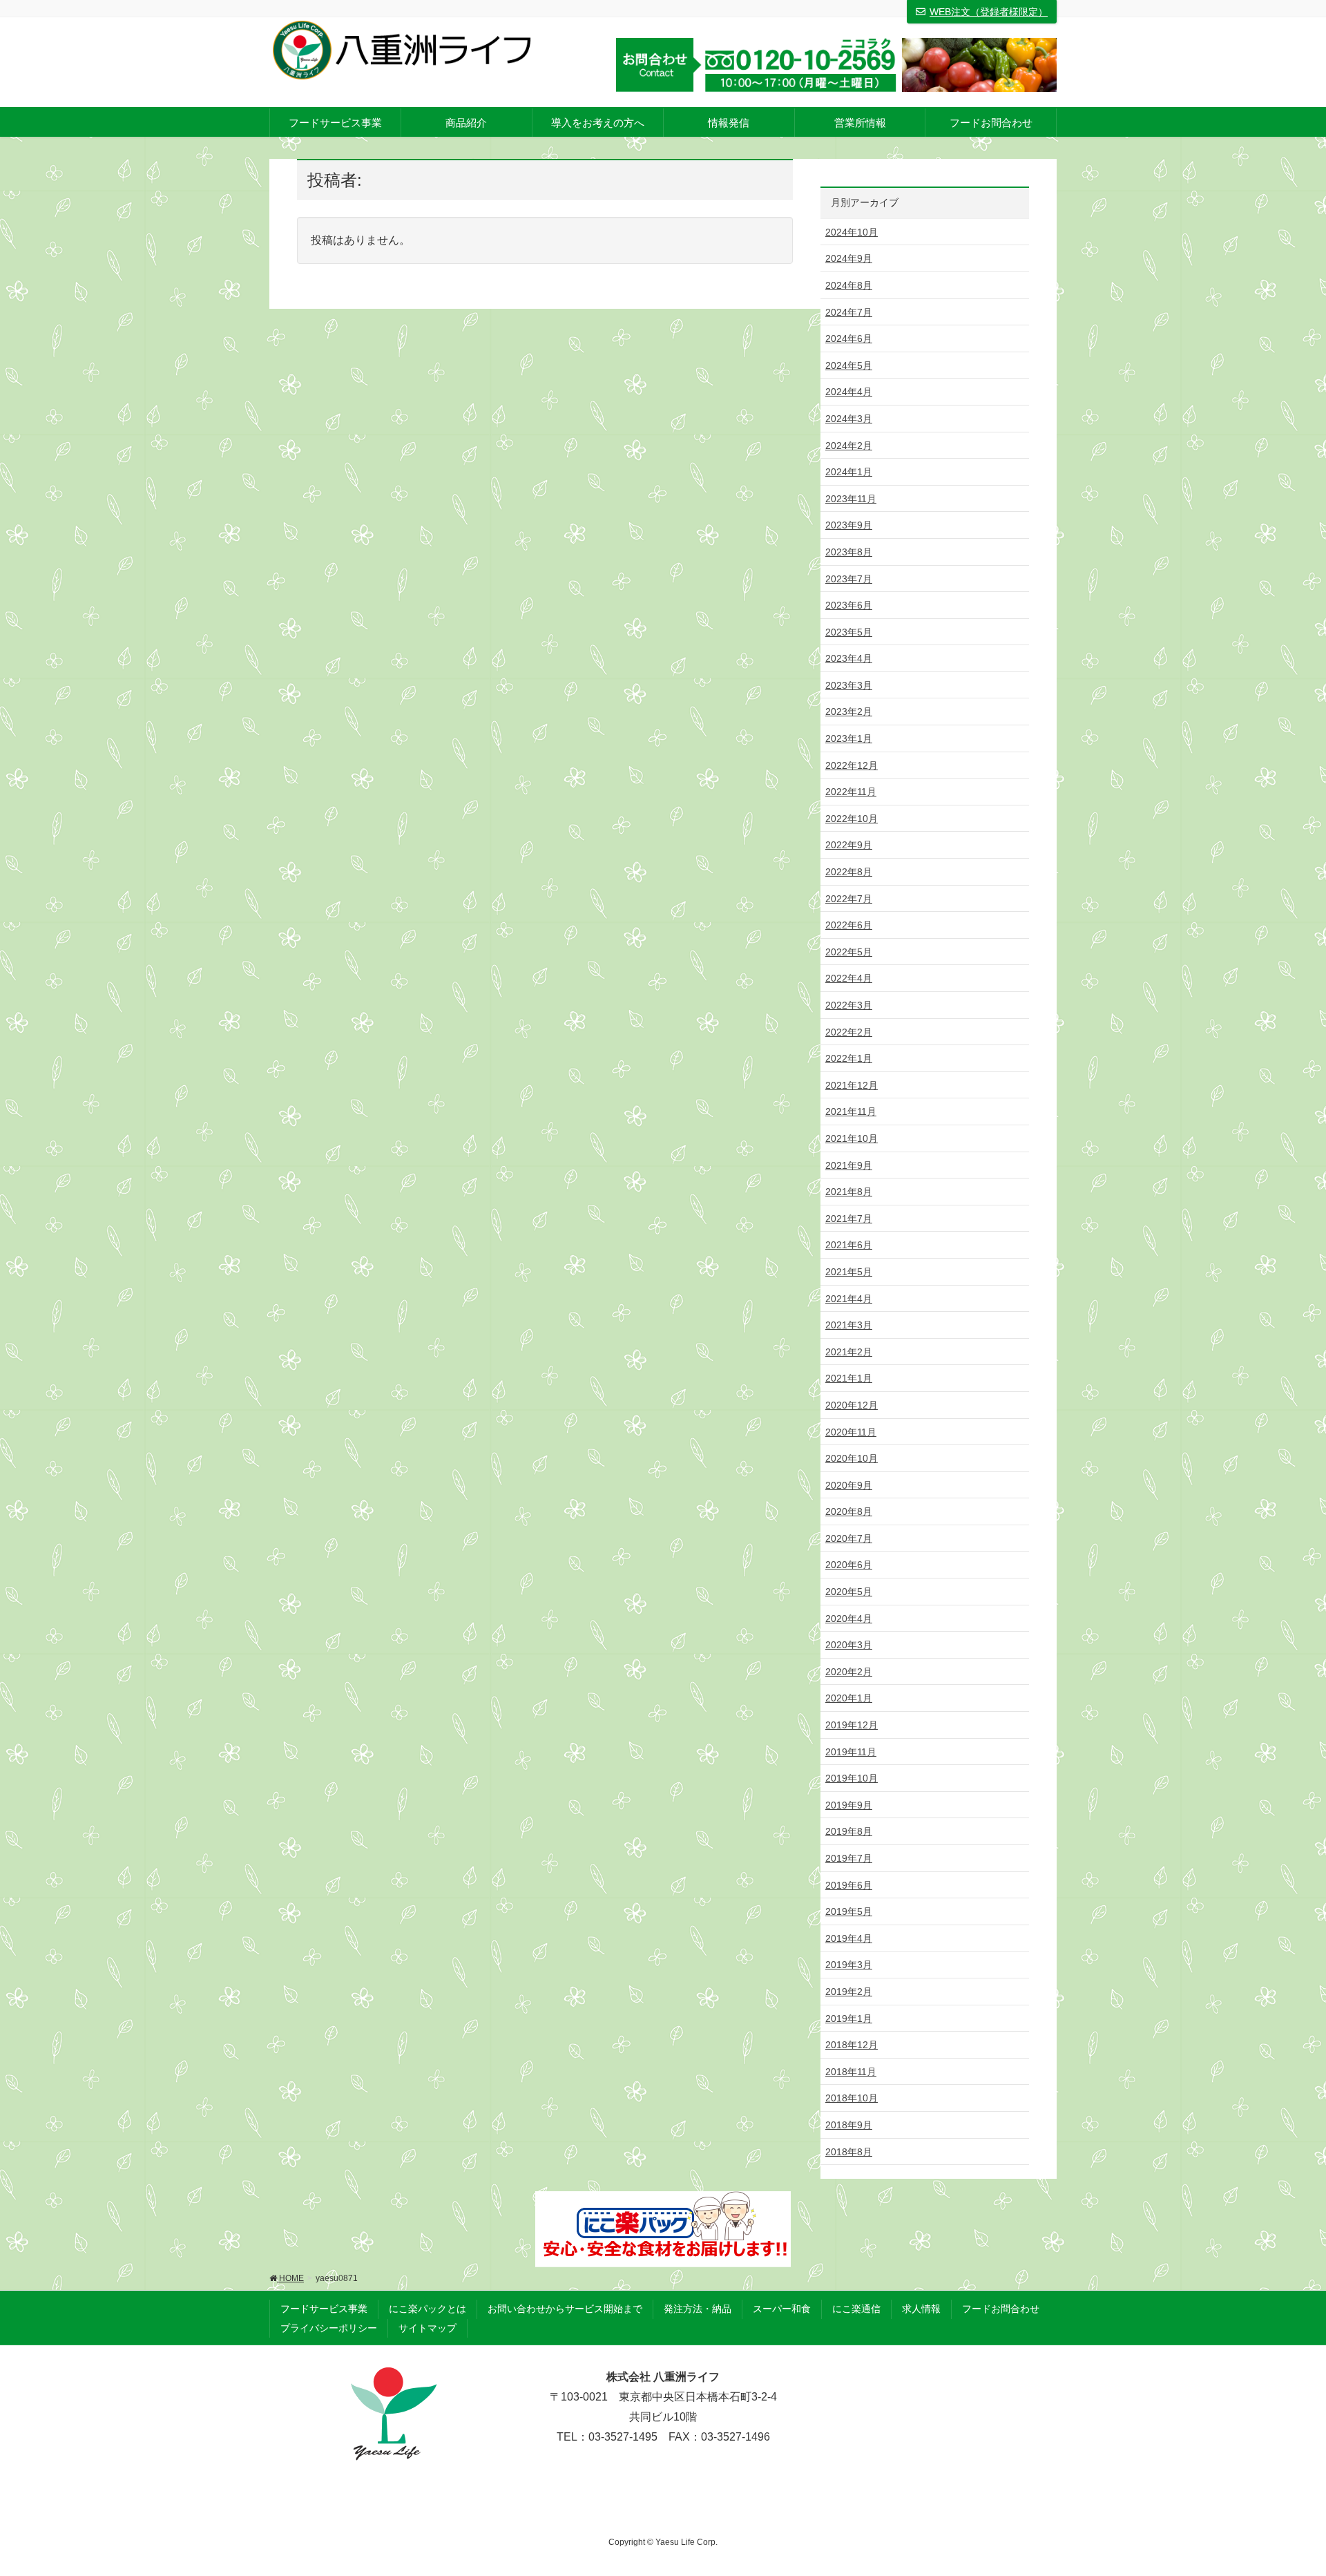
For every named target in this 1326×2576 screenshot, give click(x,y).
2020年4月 (849, 1619)
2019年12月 (852, 1725)
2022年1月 (849, 1058)
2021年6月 (849, 1245)
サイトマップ (427, 2328)
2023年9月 (849, 525)
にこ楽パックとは (427, 2309)
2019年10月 (852, 1778)
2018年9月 (849, 2125)
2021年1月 (849, 1378)
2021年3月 (849, 1325)
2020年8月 (849, 1511)
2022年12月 (852, 765)
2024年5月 (849, 365)
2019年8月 (849, 1831)
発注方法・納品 (698, 2309)
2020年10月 (852, 1458)
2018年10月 (852, 2098)
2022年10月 (852, 819)
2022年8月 (849, 872)
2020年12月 (852, 1405)
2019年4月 (849, 1938)
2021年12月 (852, 1085)
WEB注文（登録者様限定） (989, 12)
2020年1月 (849, 1698)
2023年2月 (849, 712)
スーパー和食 (782, 2309)
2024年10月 (852, 232)
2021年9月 (849, 1165)
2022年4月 (849, 978)
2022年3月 (849, 1005)
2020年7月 (849, 1538)
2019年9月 (849, 1805)
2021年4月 (849, 1299)
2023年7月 (849, 579)
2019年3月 (849, 1965)
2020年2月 (849, 1672)
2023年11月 (851, 499)
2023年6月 (849, 605)
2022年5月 (849, 952)
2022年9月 (849, 845)
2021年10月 (852, 1138)
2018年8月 (849, 2152)
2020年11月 (851, 1432)
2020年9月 (849, 1485)
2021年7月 (849, 1219)
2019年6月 (849, 1885)
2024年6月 (849, 338)
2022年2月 (849, 1032)
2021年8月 (849, 1192)
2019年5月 (849, 1911)
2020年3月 (849, 1645)
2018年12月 (852, 2045)
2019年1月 (849, 2019)
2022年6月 (849, 925)
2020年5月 (849, 1592)
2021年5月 (849, 1272)
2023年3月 (849, 685)
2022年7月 (849, 899)
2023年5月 (849, 632)
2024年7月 (849, 312)
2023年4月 (849, 658)
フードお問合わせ (1001, 2309)
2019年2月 (849, 1992)
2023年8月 (849, 552)
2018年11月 (851, 2072)
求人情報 (921, 2309)
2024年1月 (849, 472)
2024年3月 (849, 419)
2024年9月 (849, 258)
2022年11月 (851, 792)
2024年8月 (849, 285)
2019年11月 (851, 1752)
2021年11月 (851, 1112)
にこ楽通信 (856, 2309)
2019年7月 (849, 1858)
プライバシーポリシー (329, 2328)
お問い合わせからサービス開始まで (565, 2309)
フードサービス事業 (324, 2309)
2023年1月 (849, 738)
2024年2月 (849, 446)
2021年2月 (849, 1352)
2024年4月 (849, 392)
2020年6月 (849, 1565)
